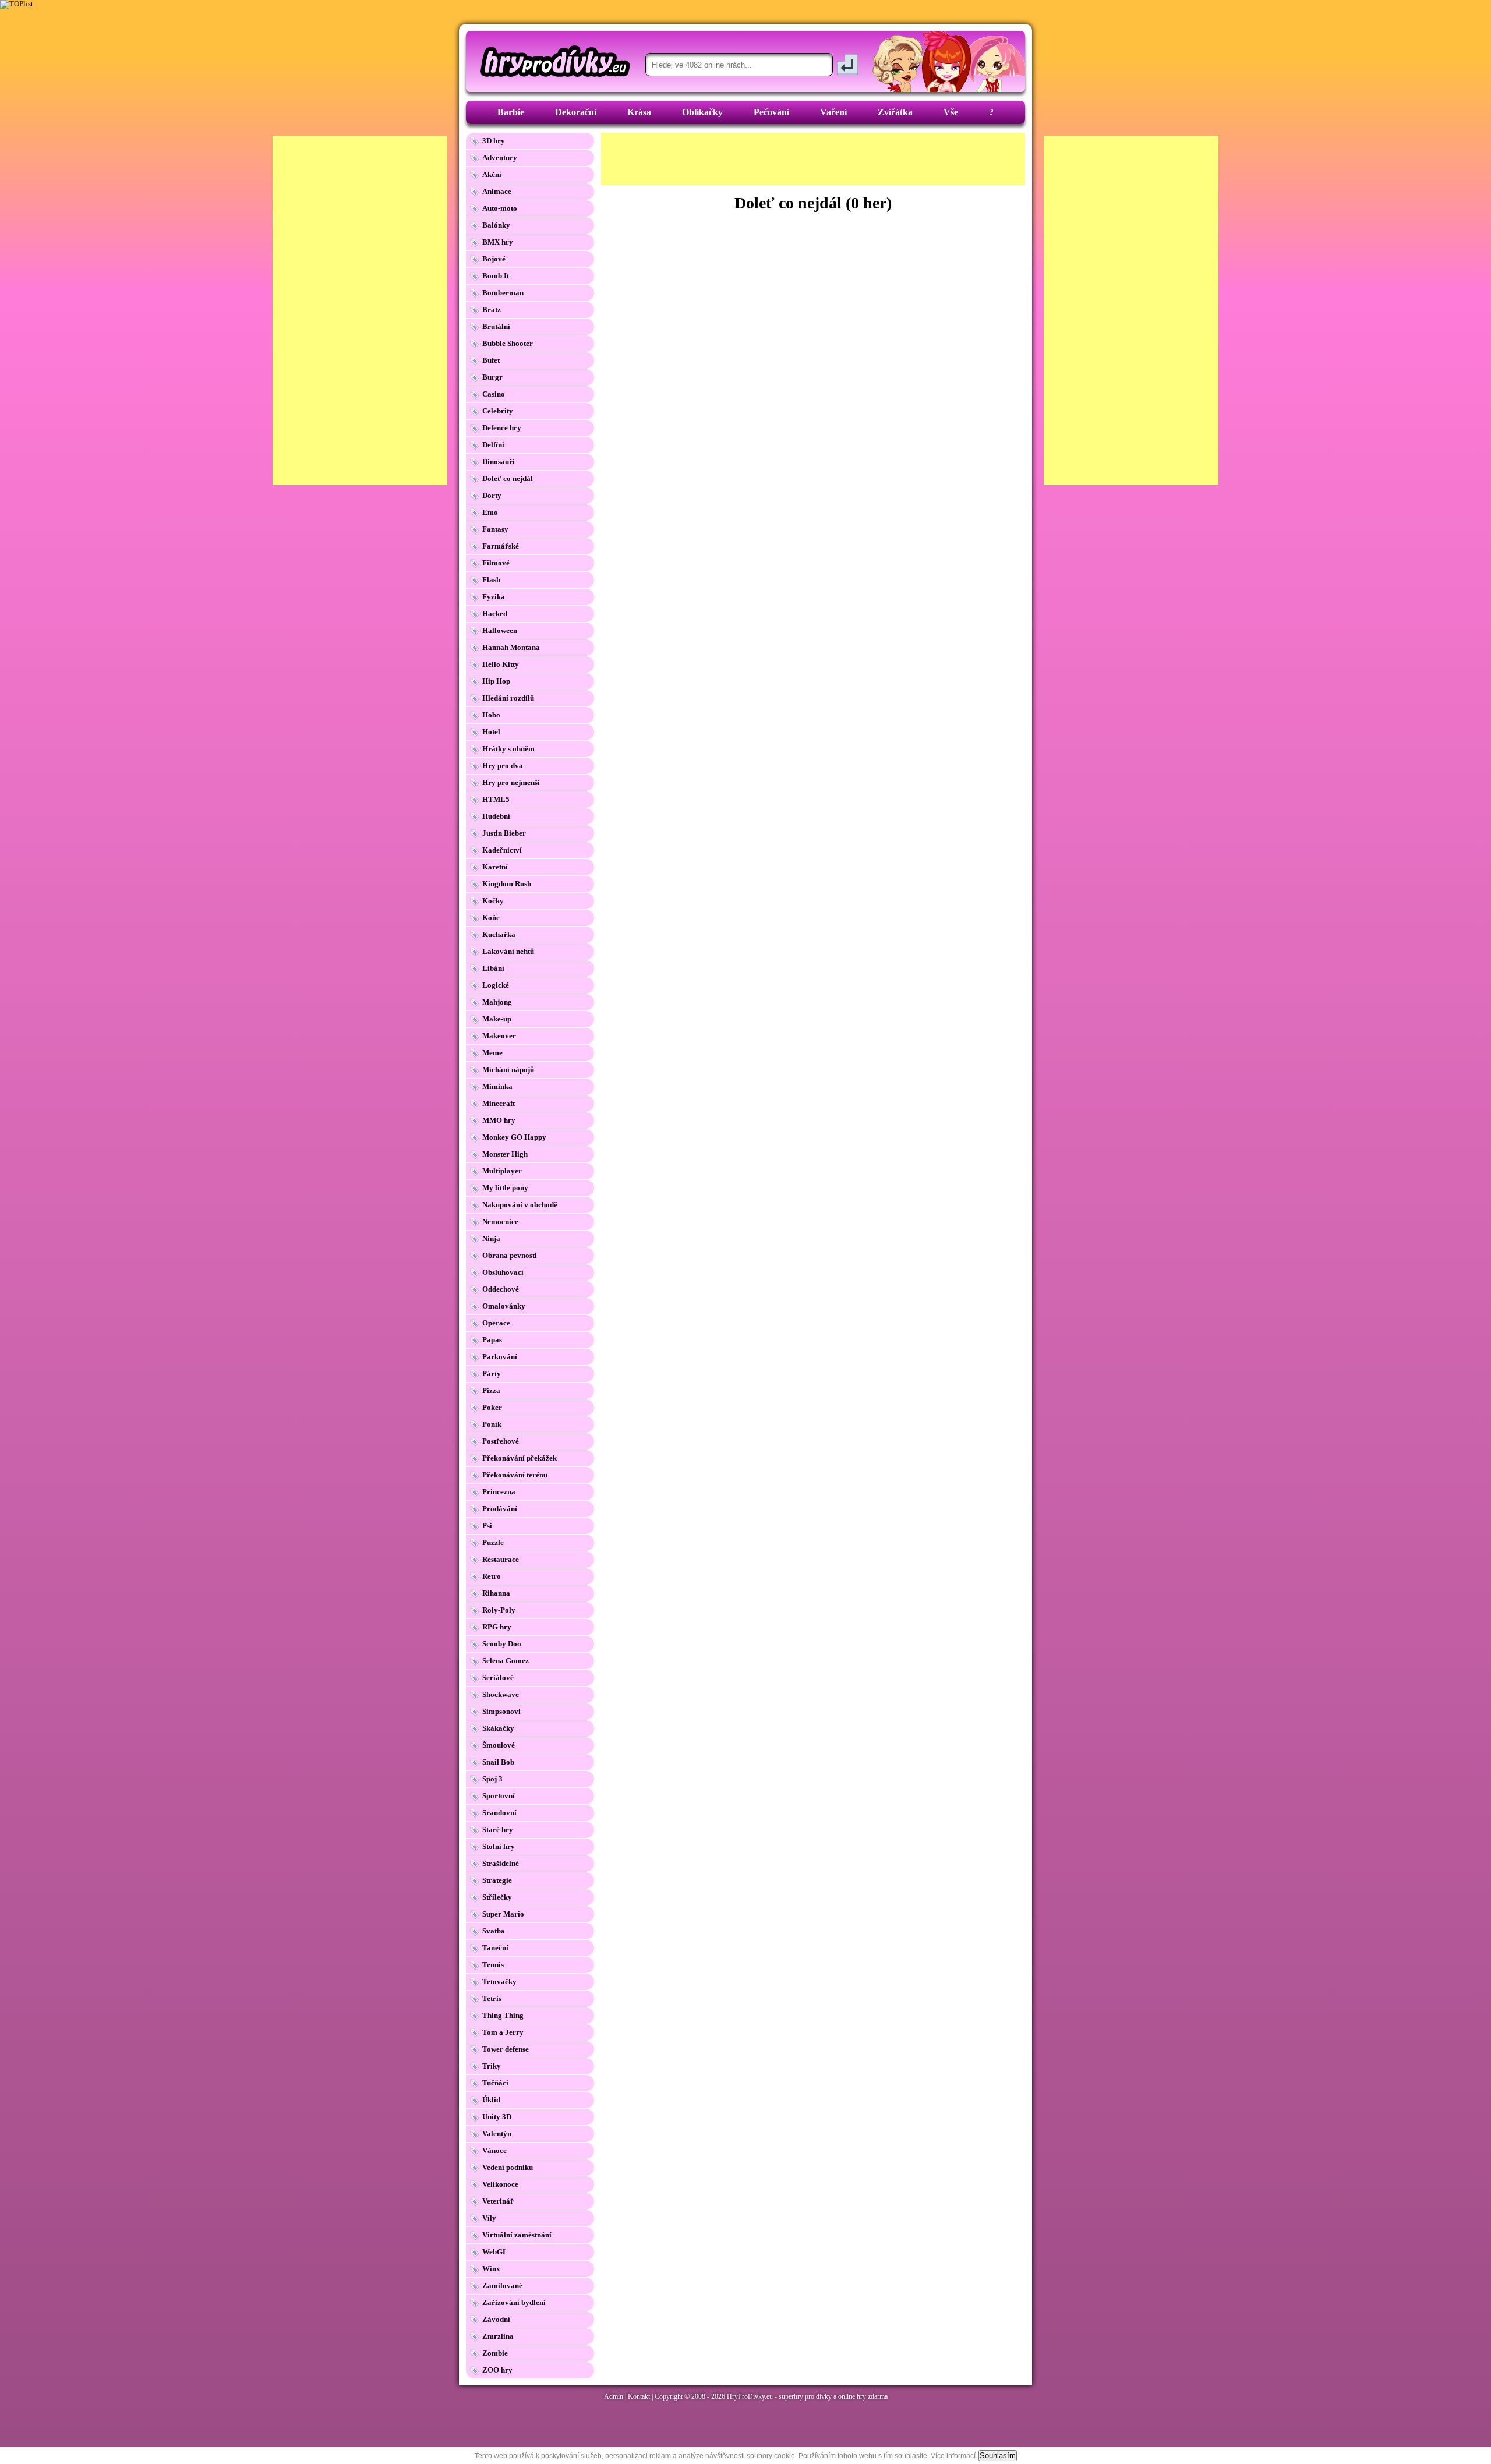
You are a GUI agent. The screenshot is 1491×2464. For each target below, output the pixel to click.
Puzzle (493, 1542)
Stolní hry (499, 1846)
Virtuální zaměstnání (517, 2235)
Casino (494, 394)
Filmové (496, 563)
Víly (489, 2218)
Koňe (491, 918)
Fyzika (494, 597)
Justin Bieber (504, 833)
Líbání (493, 968)
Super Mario (503, 1914)
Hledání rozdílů (508, 698)
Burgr (492, 377)
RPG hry (497, 1627)
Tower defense (506, 2049)
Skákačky (498, 1728)
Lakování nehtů (508, 951)
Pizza (491, 1390)
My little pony (505, 1188)
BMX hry (498, 242)
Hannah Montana (511, 647)
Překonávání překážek (520, 1458)
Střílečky (497, 1897)
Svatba (494, 1931)
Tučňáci (495, 2083)
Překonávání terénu (515, 1475)
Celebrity (498, 411)
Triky (492, 2066)
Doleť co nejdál (508, 478)
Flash (491, 580)
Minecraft (499, 1103)
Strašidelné (501, 1863)
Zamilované (502, 2286)
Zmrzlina (498, 2336)
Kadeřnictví (502, 850)
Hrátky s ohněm (508, 749)
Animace (497, 191)
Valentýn (497, 2134)
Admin (614, 2396)
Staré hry (498, 1830)
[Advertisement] (813, 159)
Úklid (491, 2100)
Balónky (496, 225)
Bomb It (496, 276)
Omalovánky (504, 1306)
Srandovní (499, 1813)
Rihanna (496, 1593)
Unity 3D (497, 2117)
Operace (496, 1323)
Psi (487, 1526)
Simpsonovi (501, 1711)
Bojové (494, 259)
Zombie (495, 2353)
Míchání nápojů (508, 1070)
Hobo (491, 715)
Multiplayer (502, 1171)
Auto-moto (500, 208)
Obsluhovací (503, 1272)
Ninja (491, 1238)
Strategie (497, 1880)
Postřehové (501, 1441)
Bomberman (503, 293)
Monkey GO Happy (514, 1137)
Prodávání (500, 1509)
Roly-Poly (499, 1610)
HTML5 (496, 799)
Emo (490, 512)
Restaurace (501, 1559)
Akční (492, 174)
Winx (491, 2269)
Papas (492, 1340)
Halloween (500, 630)
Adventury (500, 158)
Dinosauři (499, 462)
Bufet (491, 360)
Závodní (496, 2319)
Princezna (499, 1492)
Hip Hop (496, 681)
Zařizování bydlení (514, 2302)
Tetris (492, 1998)
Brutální (496, 326)
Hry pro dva (503, 766)
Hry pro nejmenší (511, 782)
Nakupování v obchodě (520, 1205)
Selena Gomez (506, 1661)
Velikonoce (500, 2184)
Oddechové (501, 1289)
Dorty (492, 495)
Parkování (500, 1357)
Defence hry (502, 428)
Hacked (495, 614)
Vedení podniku (508, 2167)
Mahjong (497, 1002)
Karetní (495, 867)
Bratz (492, 310)
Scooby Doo (502, 1644)
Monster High (505, 1154)
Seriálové (498, 1678)
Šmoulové (499, 1745)
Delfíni (493, 445)
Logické (496, 985)
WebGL (495, 2252)
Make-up (497, 1019)
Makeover (499, 1036)
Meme (492, 1053)
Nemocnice (500, 1222)
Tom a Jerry (503, 2032)
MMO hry (499, 1120)
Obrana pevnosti (510, 1255)
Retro (492, 1576)
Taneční (495, 1948)
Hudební (496, 816)
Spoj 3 (492, 1779)
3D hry (494, 141)
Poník (492, 1424)
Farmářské (501, 546)
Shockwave (501, 1694)
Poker (492, 1407)
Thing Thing (503, 2015)
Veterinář (498, 2201)
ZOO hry (497, 2370)
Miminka (497, 1086)
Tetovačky (499, 1982)
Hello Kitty (501, 664)
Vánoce (494, 2150)
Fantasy (495, 529)
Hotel (491, 732)
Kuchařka (499, 934)
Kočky (493, 901)
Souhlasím (998, 2456)
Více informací (953, 2456)
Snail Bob (498, 1762)
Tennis (493, 1965)
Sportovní (499, 1796)
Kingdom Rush (507, 884)
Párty (492, 1374)
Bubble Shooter (508, 343)
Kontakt (639, 2396)
